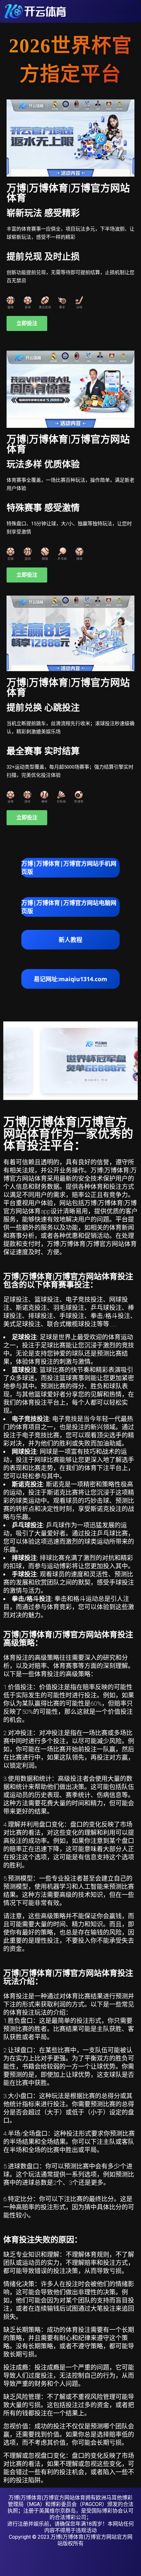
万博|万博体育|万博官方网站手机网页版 (69, 868)
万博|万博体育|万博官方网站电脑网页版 (69, 907)
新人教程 (70, 940)
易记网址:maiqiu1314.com (70, 979)
